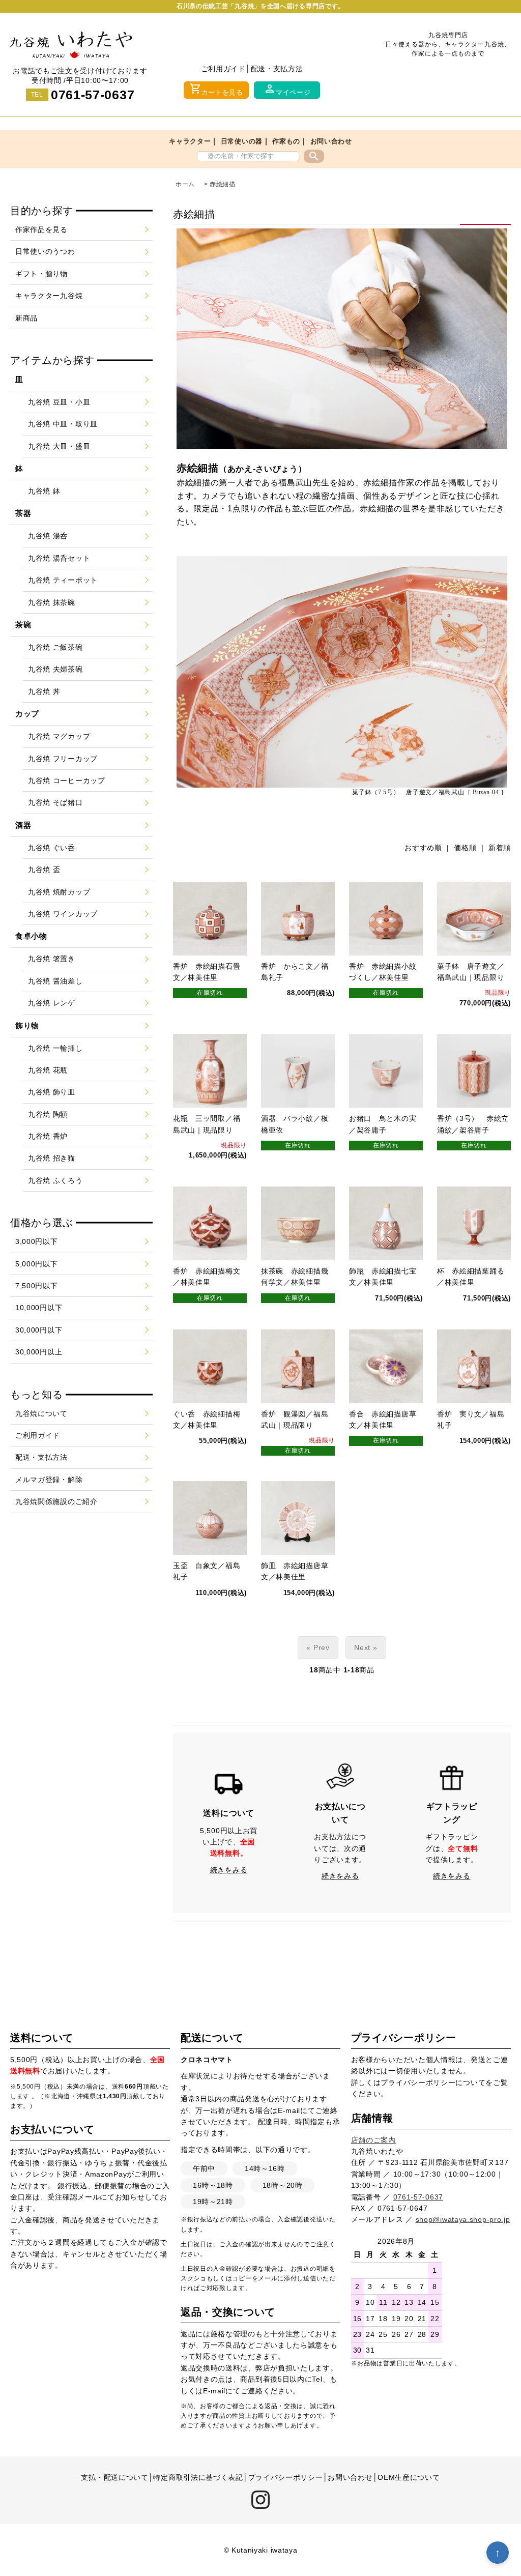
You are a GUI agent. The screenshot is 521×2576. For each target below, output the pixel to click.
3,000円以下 (37, 1241)
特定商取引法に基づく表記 (198, 2477)
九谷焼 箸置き (52, 959)
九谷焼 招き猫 (52, 1158)
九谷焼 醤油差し (55, 981)
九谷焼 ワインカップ (63, 914)
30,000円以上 (39, 1352)
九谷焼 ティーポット (63, 580)
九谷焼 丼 (44, 691)
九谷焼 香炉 (48, 1136)
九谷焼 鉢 (44, 491)
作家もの (286, 141)
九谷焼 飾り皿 (52, 1092)
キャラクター (190, 141)
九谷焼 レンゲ (52, 1003)
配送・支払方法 (277, 69)
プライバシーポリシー (418, 2082)
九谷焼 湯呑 (48, 536)
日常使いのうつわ (45, 251)
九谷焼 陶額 (48, 1114)
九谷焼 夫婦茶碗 (55, 669)
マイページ (287, 89)
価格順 (465, 848)
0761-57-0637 (93, 95)
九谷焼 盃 (44, 870)
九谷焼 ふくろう (55, 1180)
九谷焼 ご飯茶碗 (55, 647)
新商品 (26, 318)
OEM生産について (409, 2477)
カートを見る (216, 89)
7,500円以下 (37, 1286)
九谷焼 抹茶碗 (52, 602)
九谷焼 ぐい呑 (52, 848)
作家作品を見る (41, 229)
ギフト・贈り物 (41, 274)
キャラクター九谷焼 (49, 296)
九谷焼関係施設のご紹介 (56, 1501)
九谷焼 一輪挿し (55, 1048)
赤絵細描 (223, 184)
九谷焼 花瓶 (48, 1070)
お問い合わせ (331, 141)
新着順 (500, 848)
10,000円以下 (39, 1308)
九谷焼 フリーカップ (63, 759)
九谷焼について (41, 1413)
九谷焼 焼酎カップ (59, 892)
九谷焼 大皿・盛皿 (59, 446)
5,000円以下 (37, 1264)
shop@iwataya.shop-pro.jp (463, 2219)
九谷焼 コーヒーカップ (67, 780)
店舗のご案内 (373, 2140)
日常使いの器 (242, 141)
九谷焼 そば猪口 (55, 802)
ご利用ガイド (223, 69)
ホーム (185, 184)
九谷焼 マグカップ (59, 736)
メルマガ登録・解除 (49, 1480)
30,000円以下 (39, 1330)
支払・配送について (114, 2477)
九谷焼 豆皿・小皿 (59, 402)
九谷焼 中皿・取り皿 (63, 424)
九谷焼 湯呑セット (59, 558)
